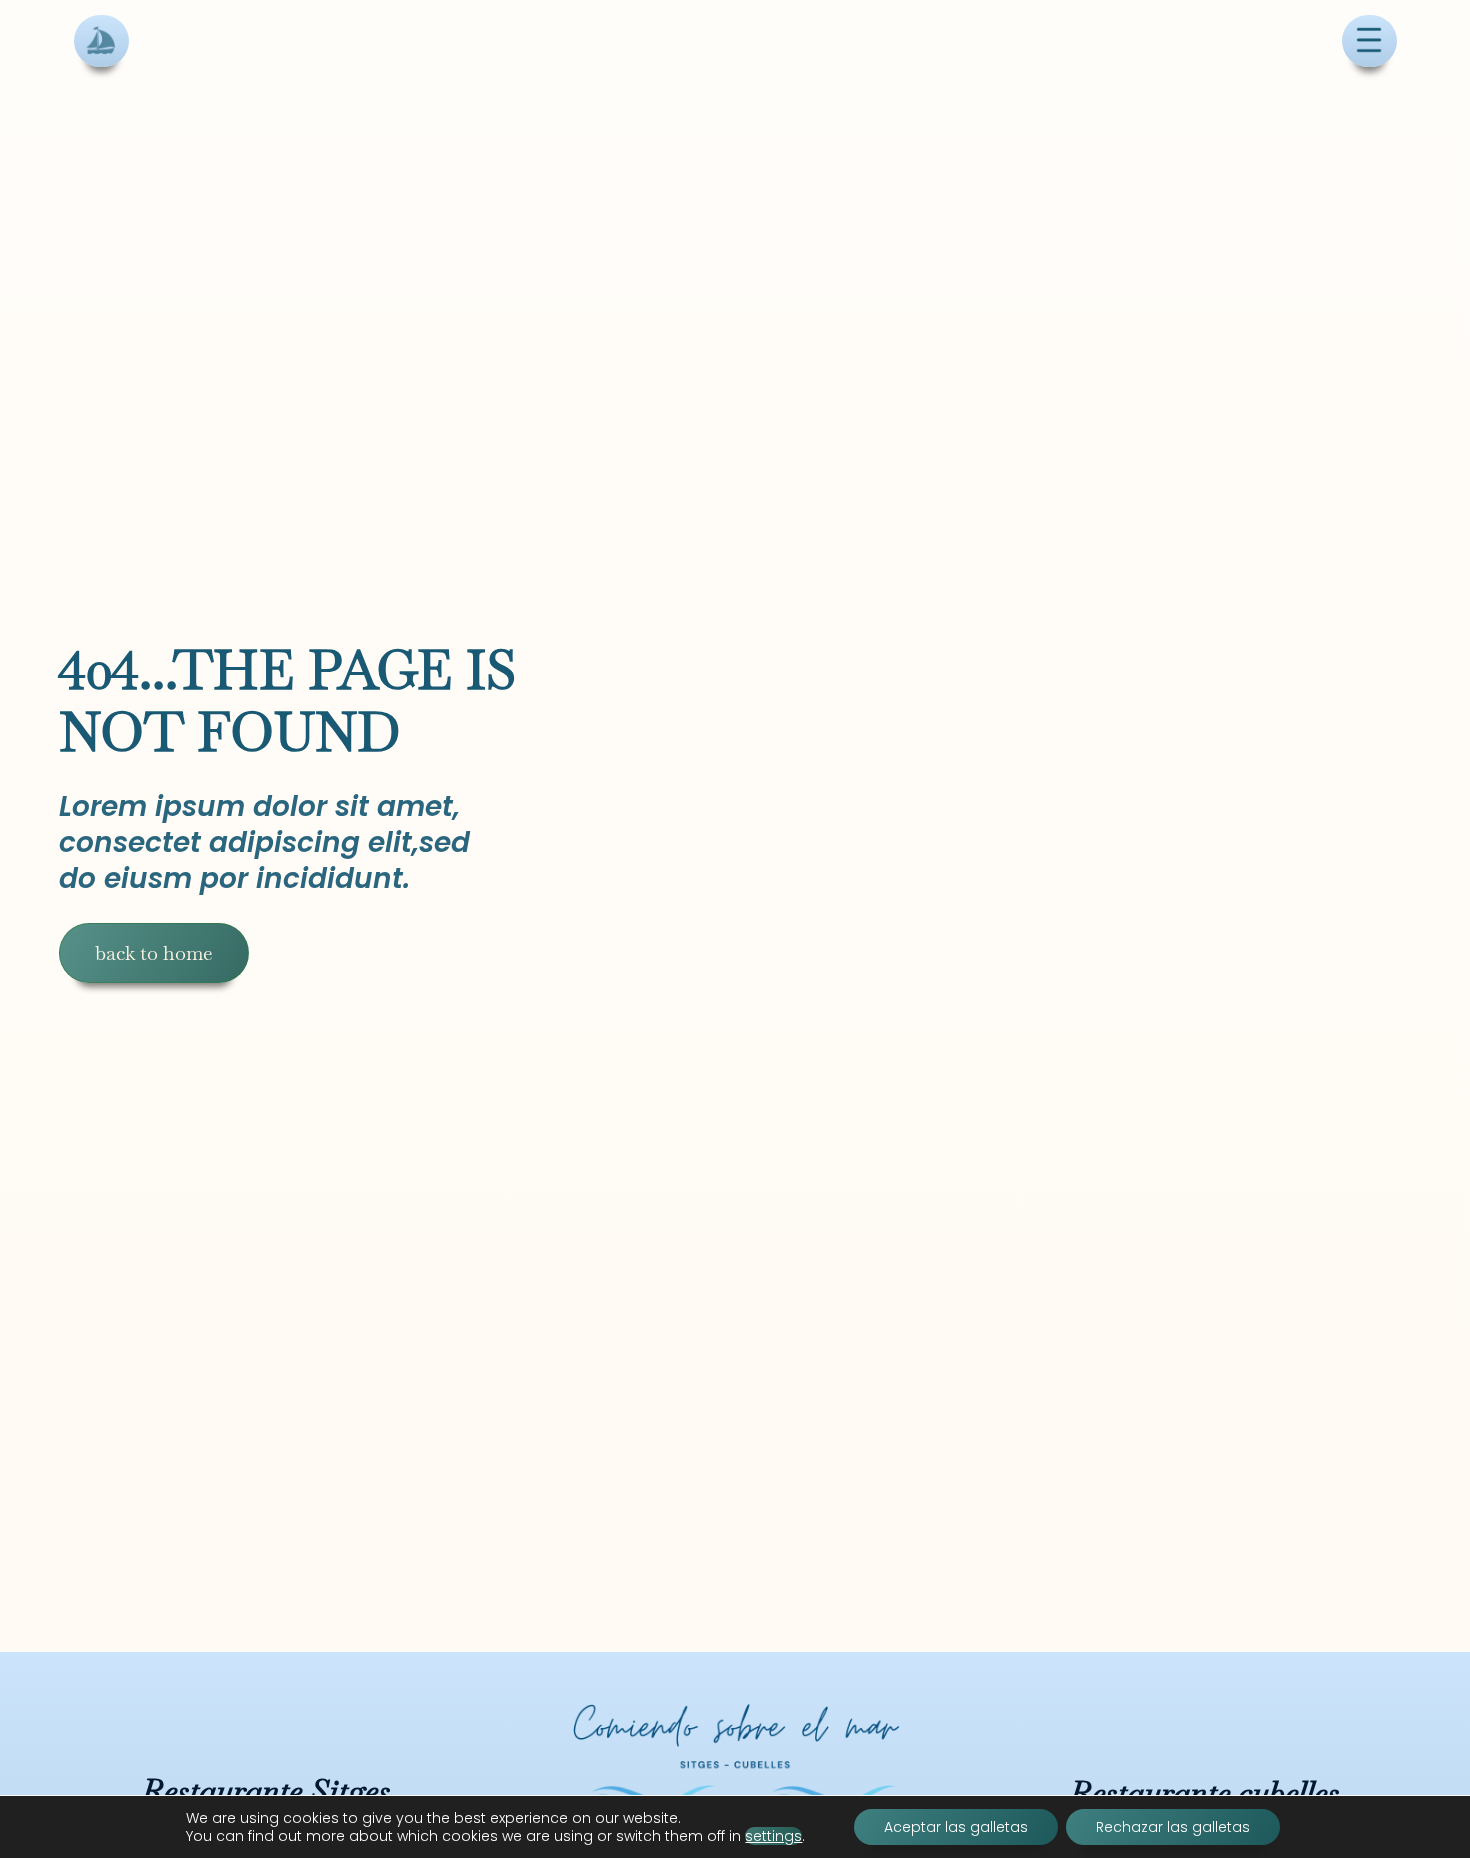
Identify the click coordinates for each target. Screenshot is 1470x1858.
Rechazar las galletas (1173, 1827)
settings (773, 1836)
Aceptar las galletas (956, 1827)
